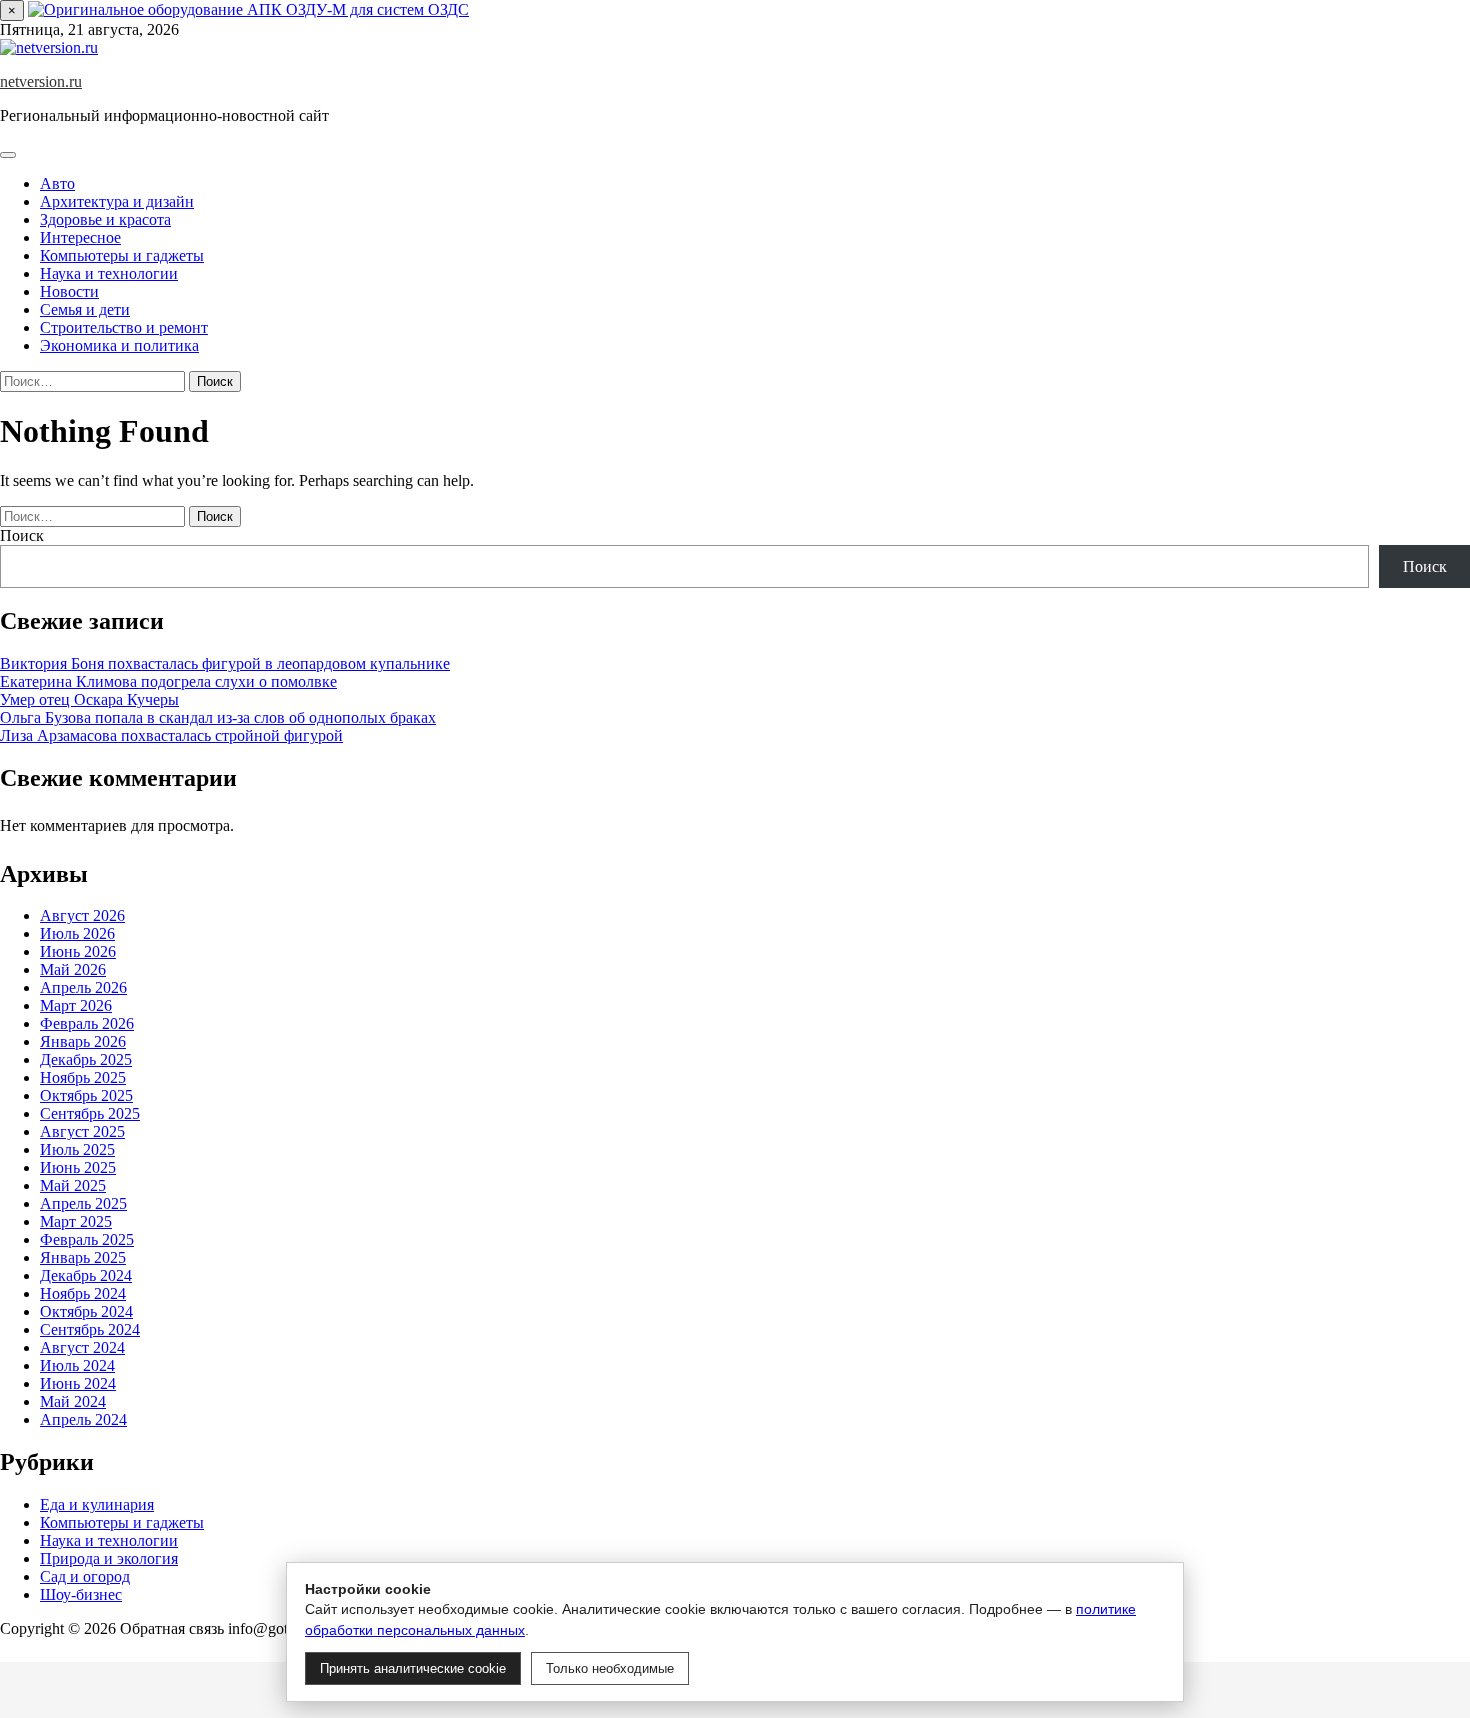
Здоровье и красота (105, 219)
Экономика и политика (119, 345)
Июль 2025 (77, 1149)
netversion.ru (41, 81)
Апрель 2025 (83, 1203)
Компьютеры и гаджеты (122, 255)
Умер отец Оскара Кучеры (89, 699)
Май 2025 (73, 1185)
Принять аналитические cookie (413, 1668)
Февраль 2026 (87, 1023)
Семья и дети (85, 309)
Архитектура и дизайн (117, 201)
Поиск (22, 535)
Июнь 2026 (78, 951)
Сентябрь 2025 (90, 1113)
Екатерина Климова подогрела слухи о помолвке (168, 681)
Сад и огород (85, 1576)
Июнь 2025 (78, 1167)
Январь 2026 (83, 1041)
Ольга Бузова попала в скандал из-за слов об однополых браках (218, 717)
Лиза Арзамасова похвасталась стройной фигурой (171, 735)
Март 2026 (76, 1005)
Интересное (80, 237)
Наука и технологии (109, 273)
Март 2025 (76, 1221)
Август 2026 (82, 915)
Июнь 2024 (78, 1383)
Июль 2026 (77, 933)
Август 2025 (82, 1131)
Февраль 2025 (87, 1239)
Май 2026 (73, 969)
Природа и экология (109, 1558)
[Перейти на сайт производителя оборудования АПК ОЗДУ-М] (248, 9)
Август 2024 (82, 1347)
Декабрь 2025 (86, 1059)
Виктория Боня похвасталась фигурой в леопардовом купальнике (225, 663)
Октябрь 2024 (86, 1311)
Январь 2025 (83, 1257)
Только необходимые (610, 1668)
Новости (69, 291)
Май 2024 (73, 1401)
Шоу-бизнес (81, 1594)
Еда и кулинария (97, 1504)
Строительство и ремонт (124, 327)
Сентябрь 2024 (90, 1329)
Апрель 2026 (83, 987)
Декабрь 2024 (86, 1275)
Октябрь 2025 (86, 1095)
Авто (57, 183)
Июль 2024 (77, 1365)
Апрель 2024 (83, 1419)
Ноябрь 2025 (83, 1077)
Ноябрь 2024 (83, 1293)
